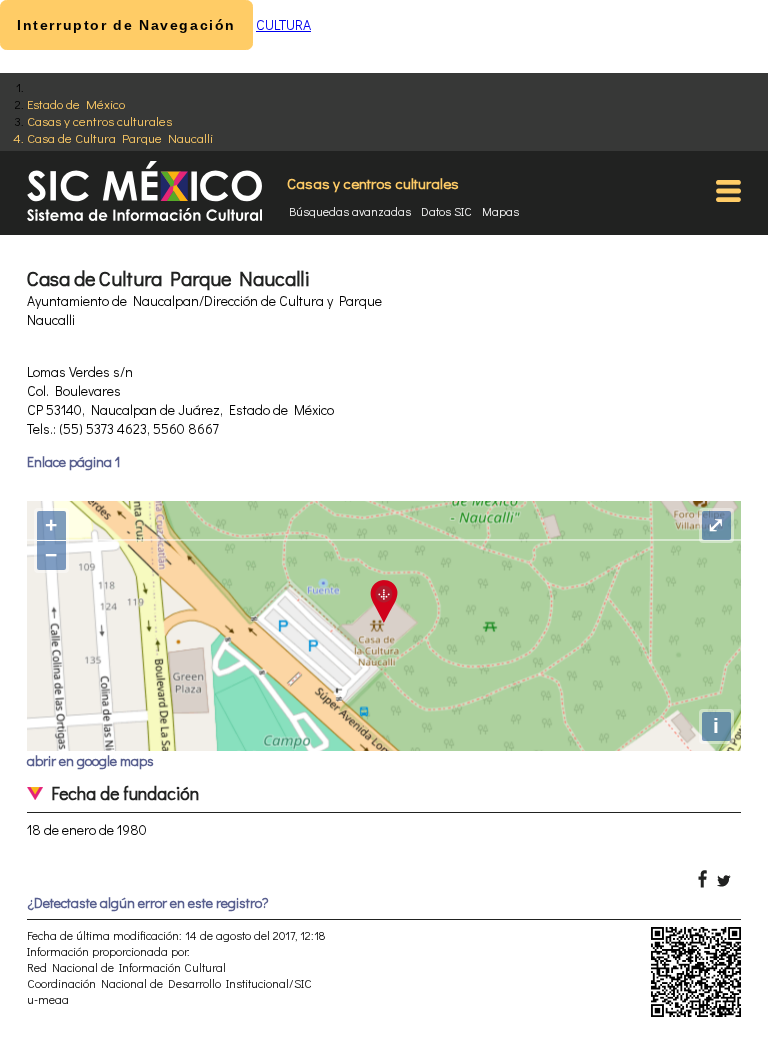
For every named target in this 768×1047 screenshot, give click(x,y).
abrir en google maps (90, 760)
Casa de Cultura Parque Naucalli (120, 137)
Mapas (500, 211)
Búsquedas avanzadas (350, 211)
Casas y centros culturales (99, 120)
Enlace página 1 (73, 461)
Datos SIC (446, 211)
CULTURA (283, 24)
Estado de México (76, 103)
